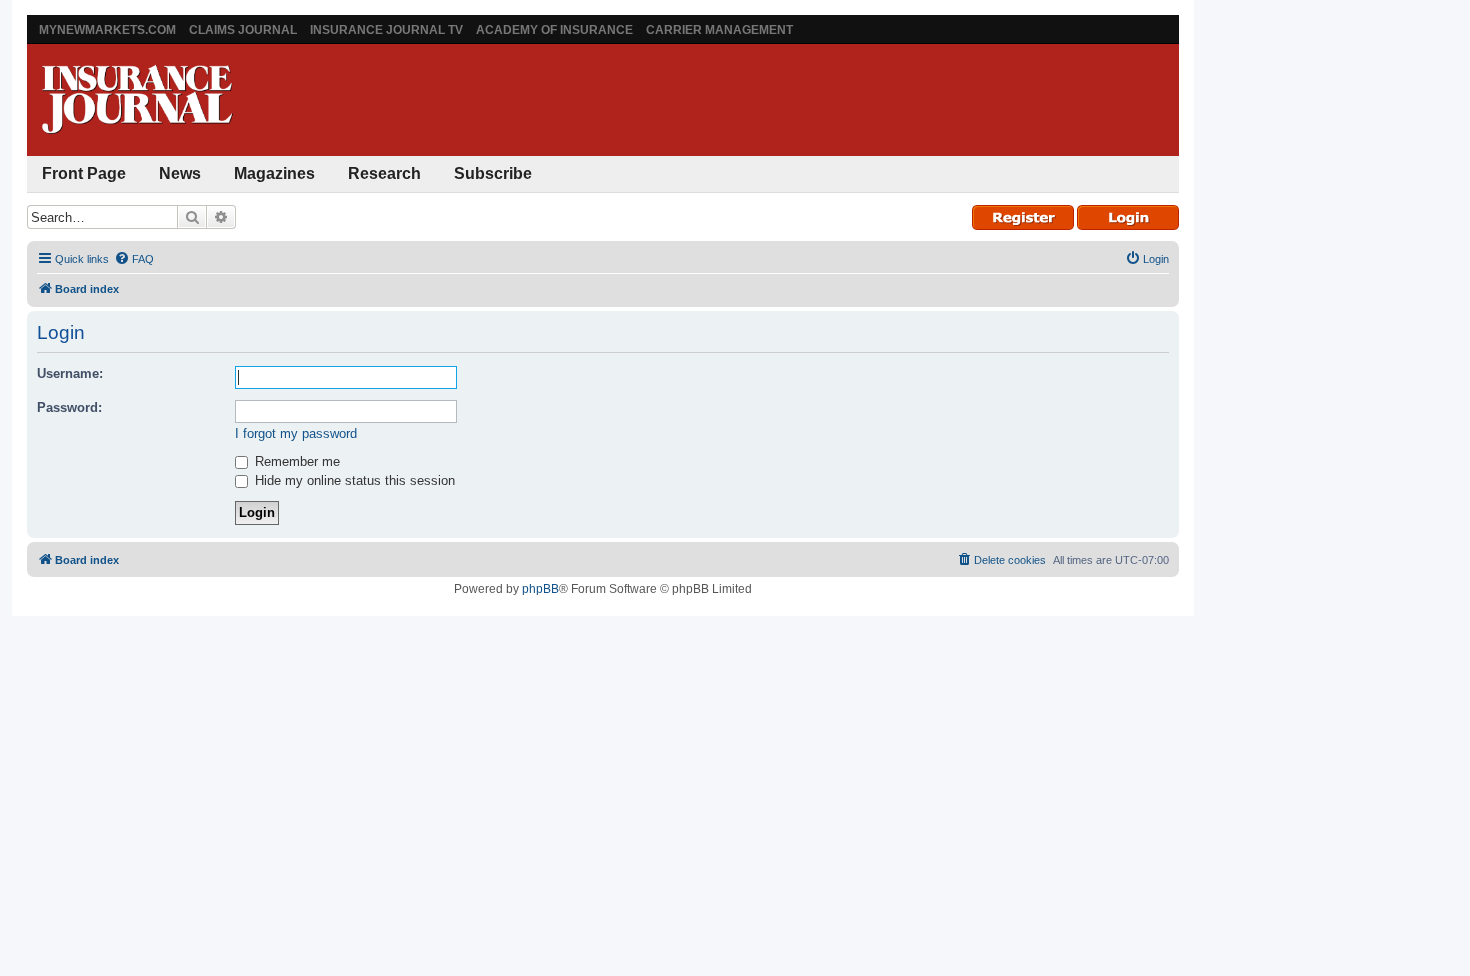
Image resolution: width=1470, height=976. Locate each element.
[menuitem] (134, 259)
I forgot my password (296, 433)
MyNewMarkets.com (107, 30)
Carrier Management (719, 30)
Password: (69, 407)
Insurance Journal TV (386, 30)
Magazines (274, 173)
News (180, 173)
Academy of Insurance (554, 30)
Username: (70, 373)
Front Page (84, 173)
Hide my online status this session (353, 480)
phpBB (540, 589)
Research (384, 173)
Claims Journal (243, 30)
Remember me (295, 461)
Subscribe (493, 173)
